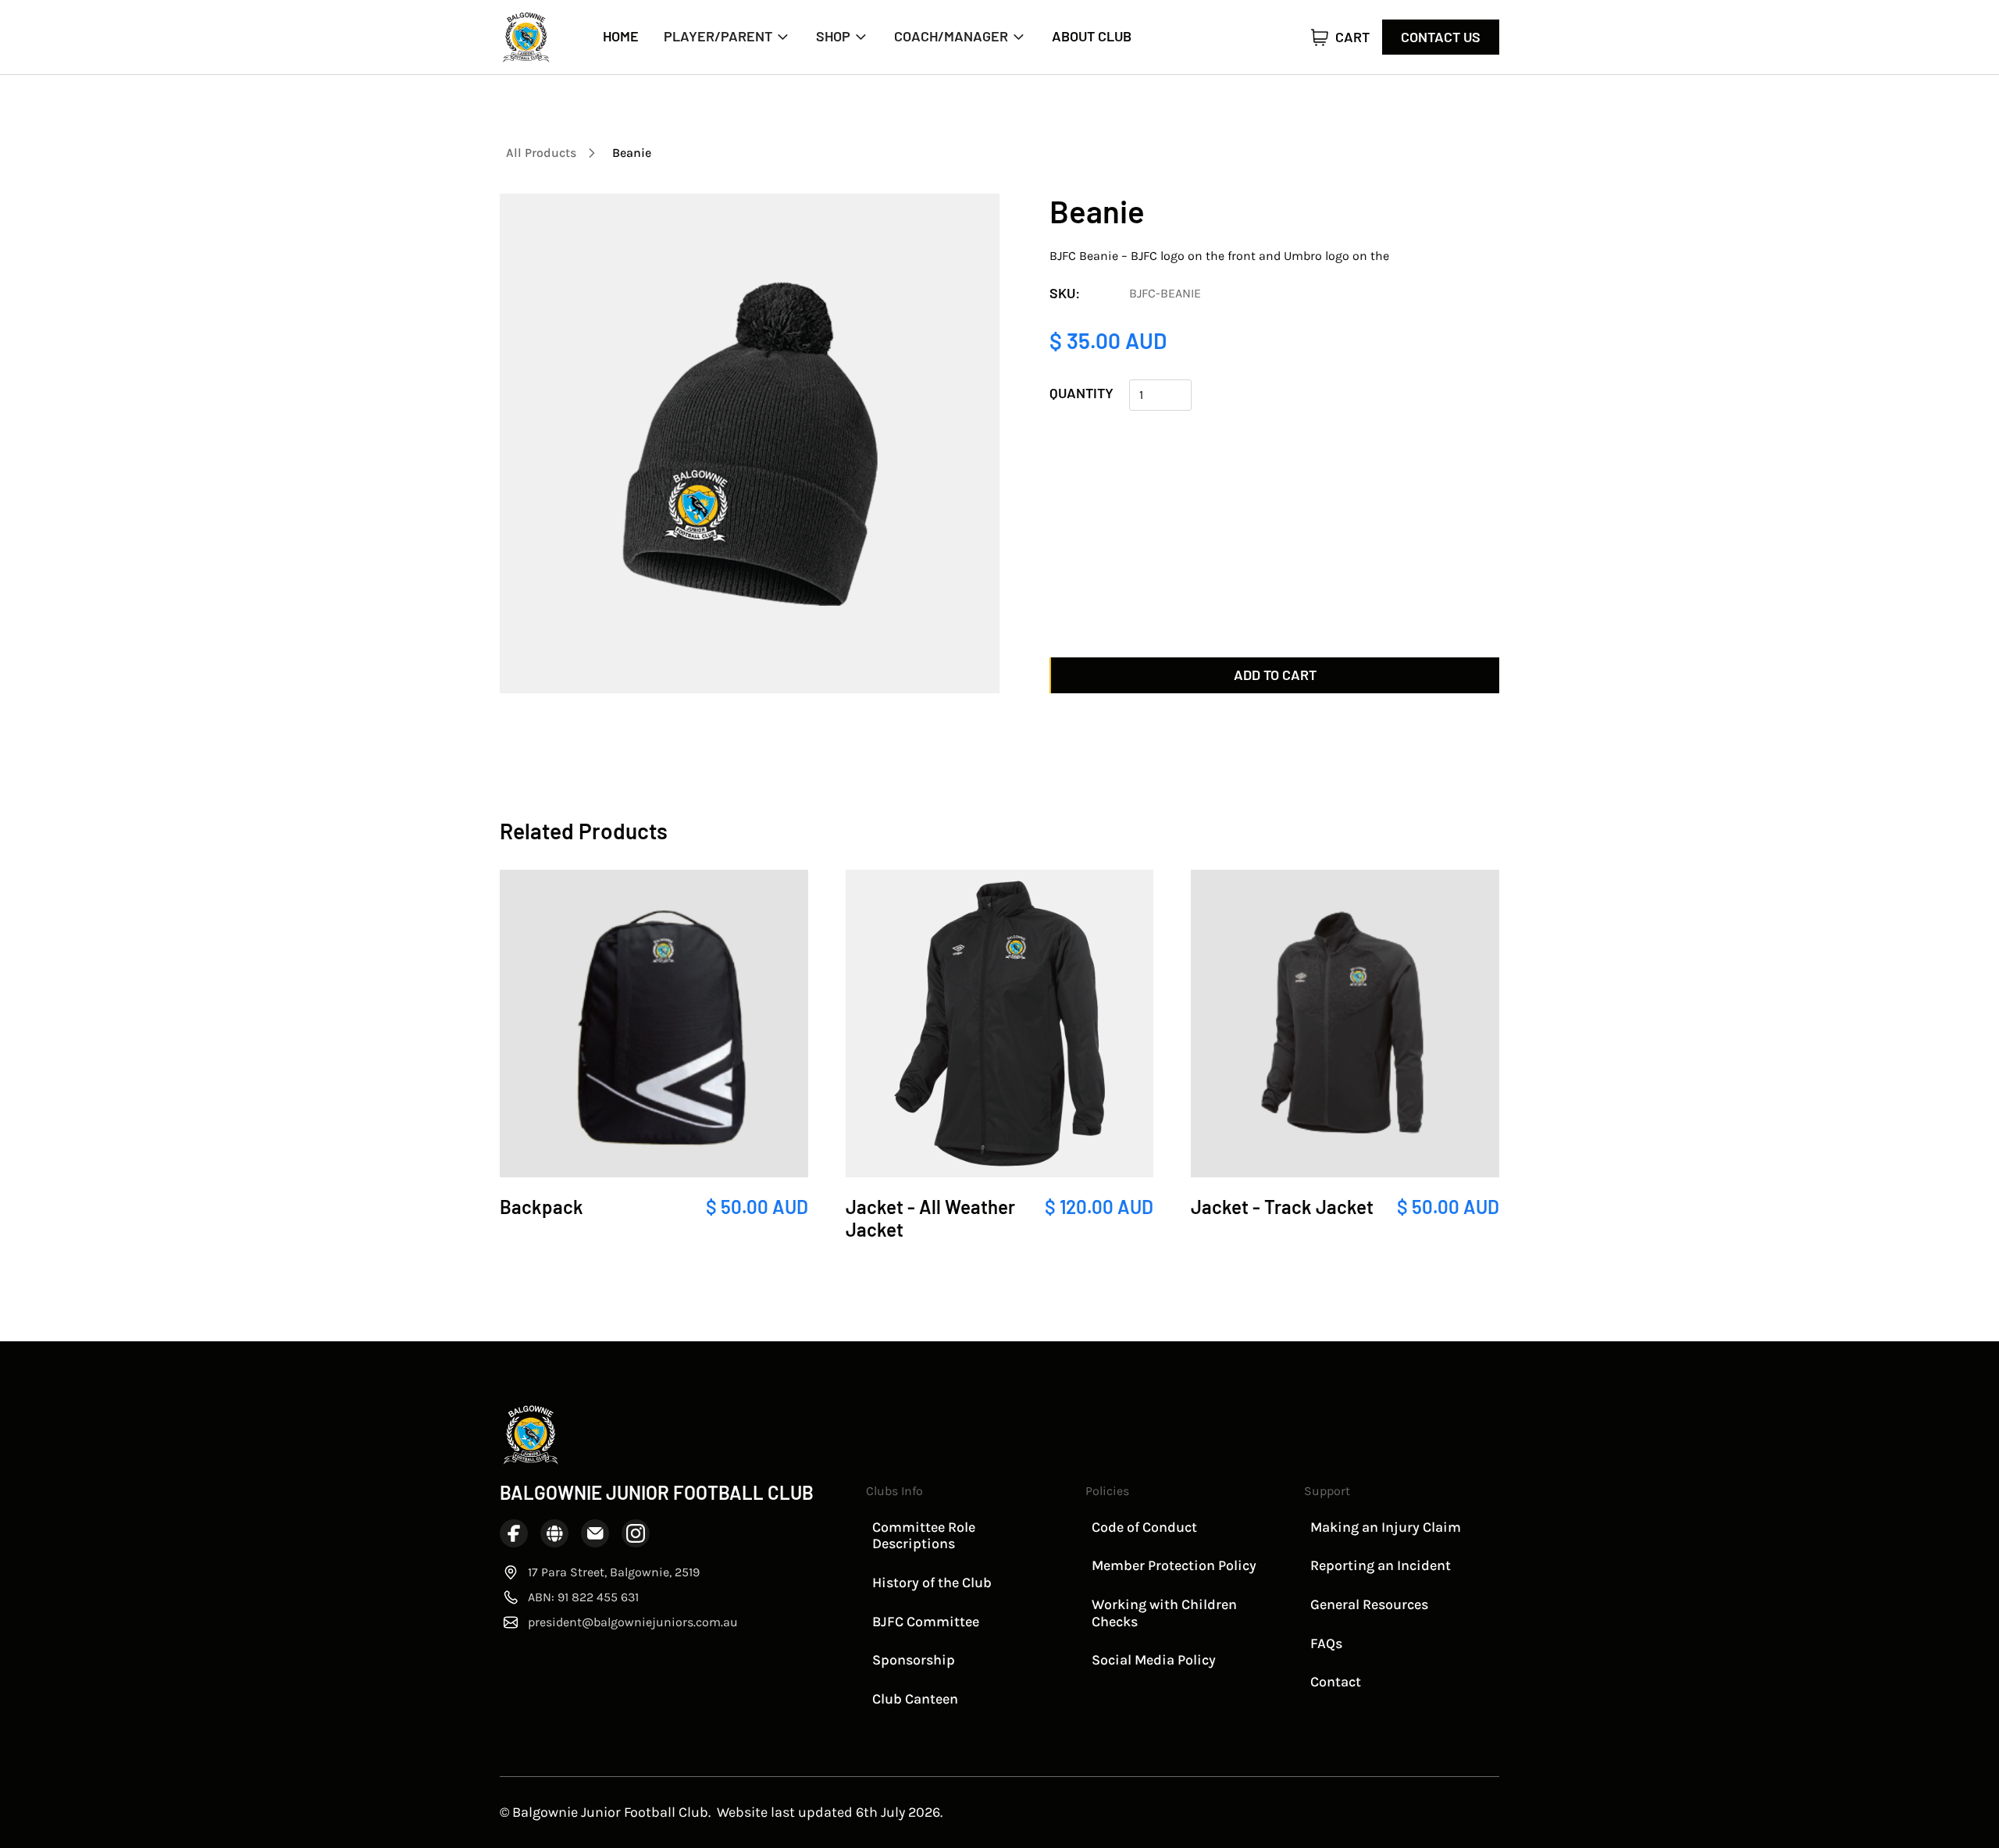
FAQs (1326, 1643)
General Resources (1369, 1604)
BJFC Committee (926, 1622)
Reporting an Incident (1381, 1565)
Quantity (1081, 393)
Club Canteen (915, 1699)
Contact (1336, 1682)
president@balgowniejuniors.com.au (633, 1622)
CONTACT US (1441, 37)
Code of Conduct (1144, 1527)
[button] (727, 37)
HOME (621, 36)
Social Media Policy (1154, 1660)
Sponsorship (914, 1660)
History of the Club (932, 1583)
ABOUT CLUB (1092, 36)
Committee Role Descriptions (924, 1536)
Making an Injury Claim (1386, 1527)
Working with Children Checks (1164, 1613)
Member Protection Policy (1174, 1565)
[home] (526, 37)
